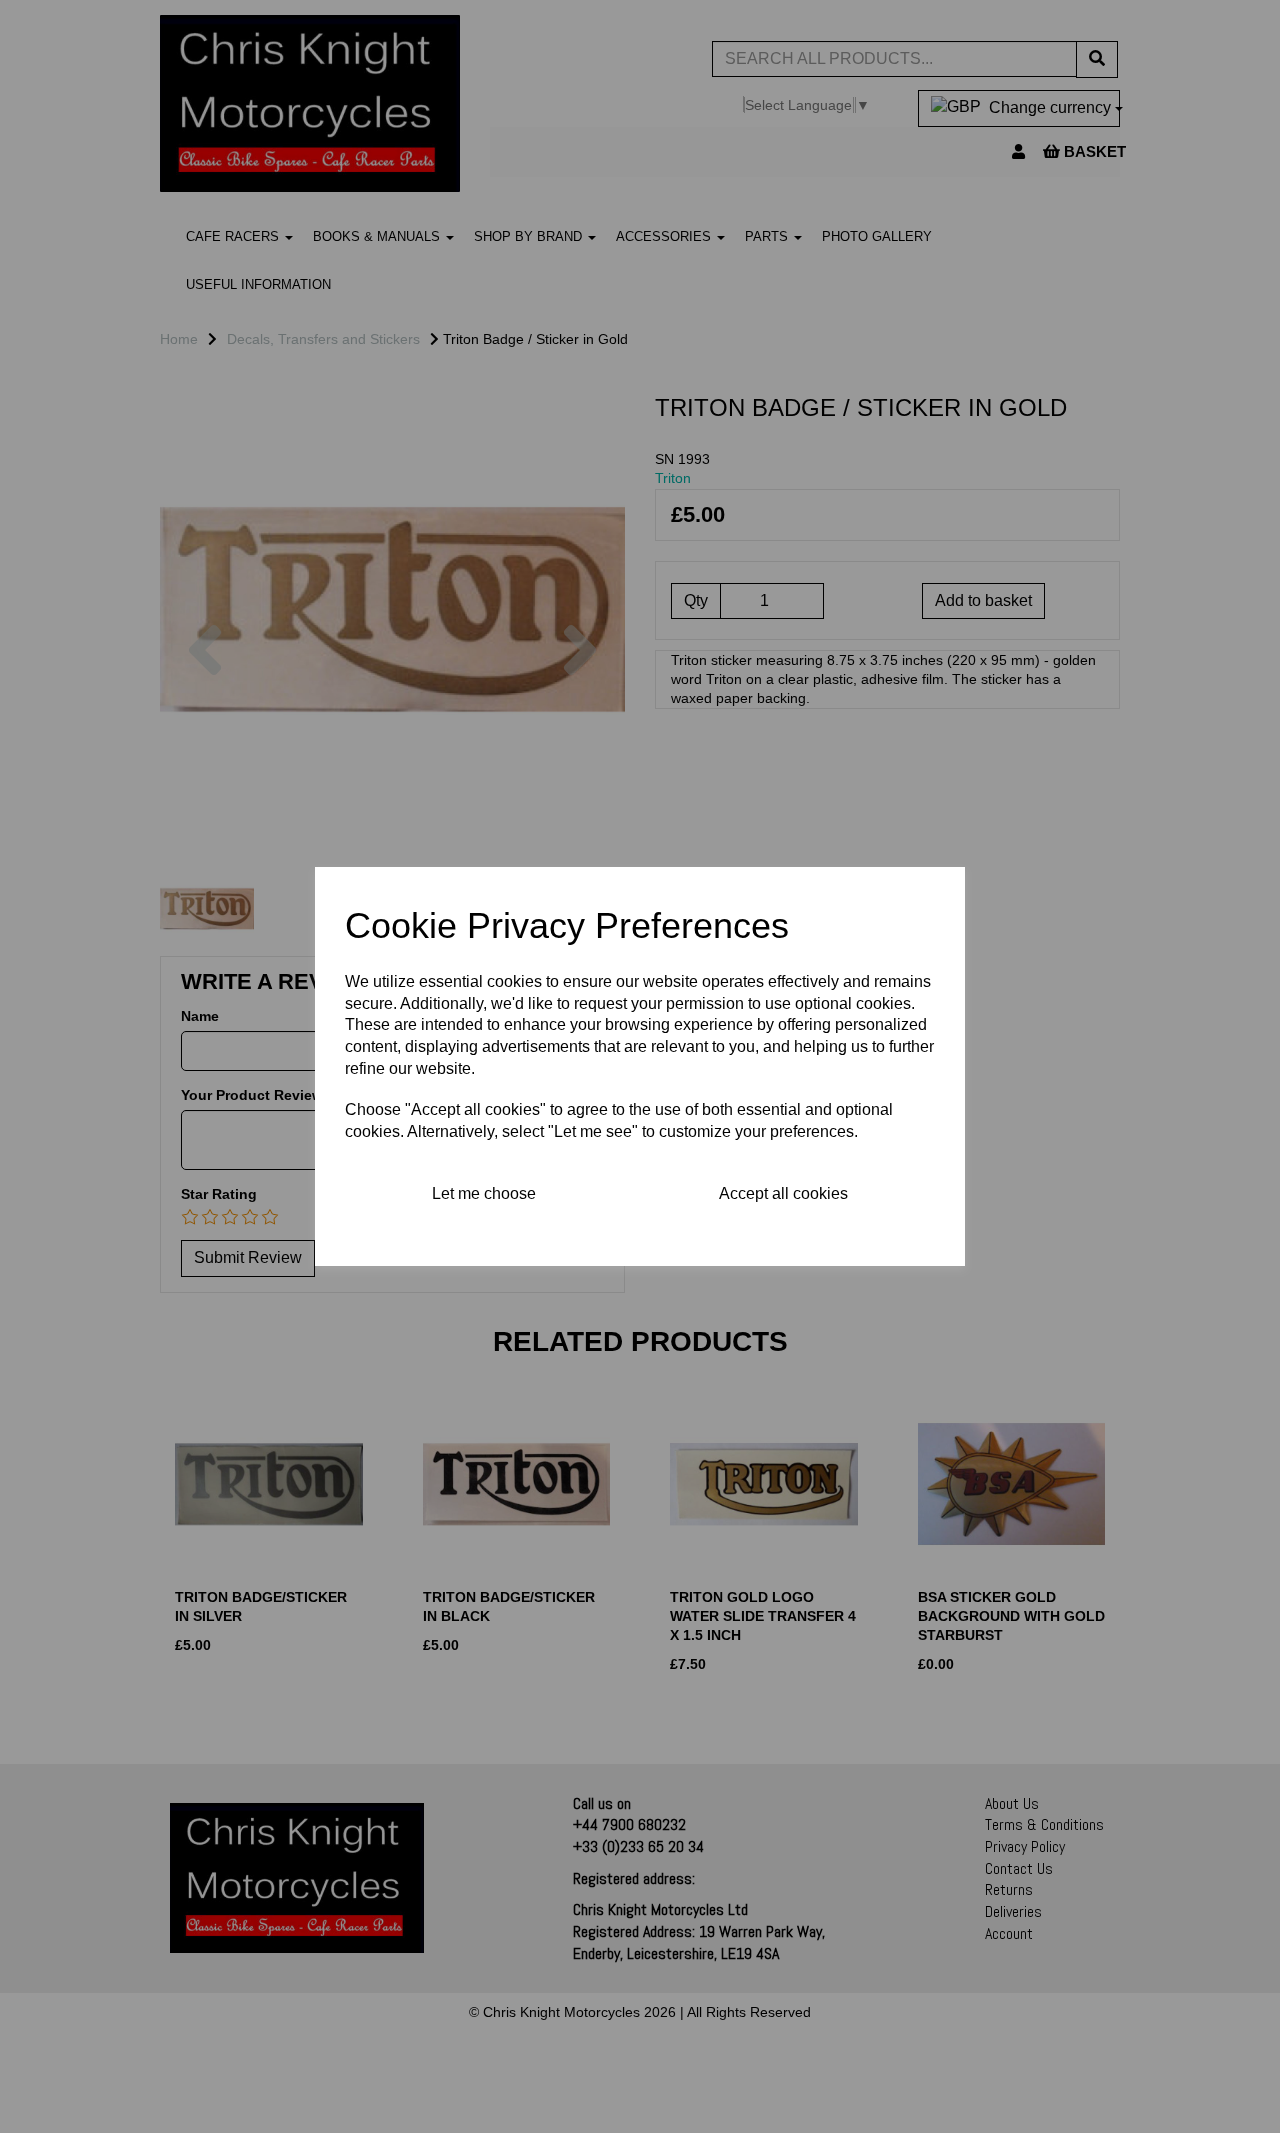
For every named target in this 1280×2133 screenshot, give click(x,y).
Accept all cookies (783, 1193)
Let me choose (484, 1193)
